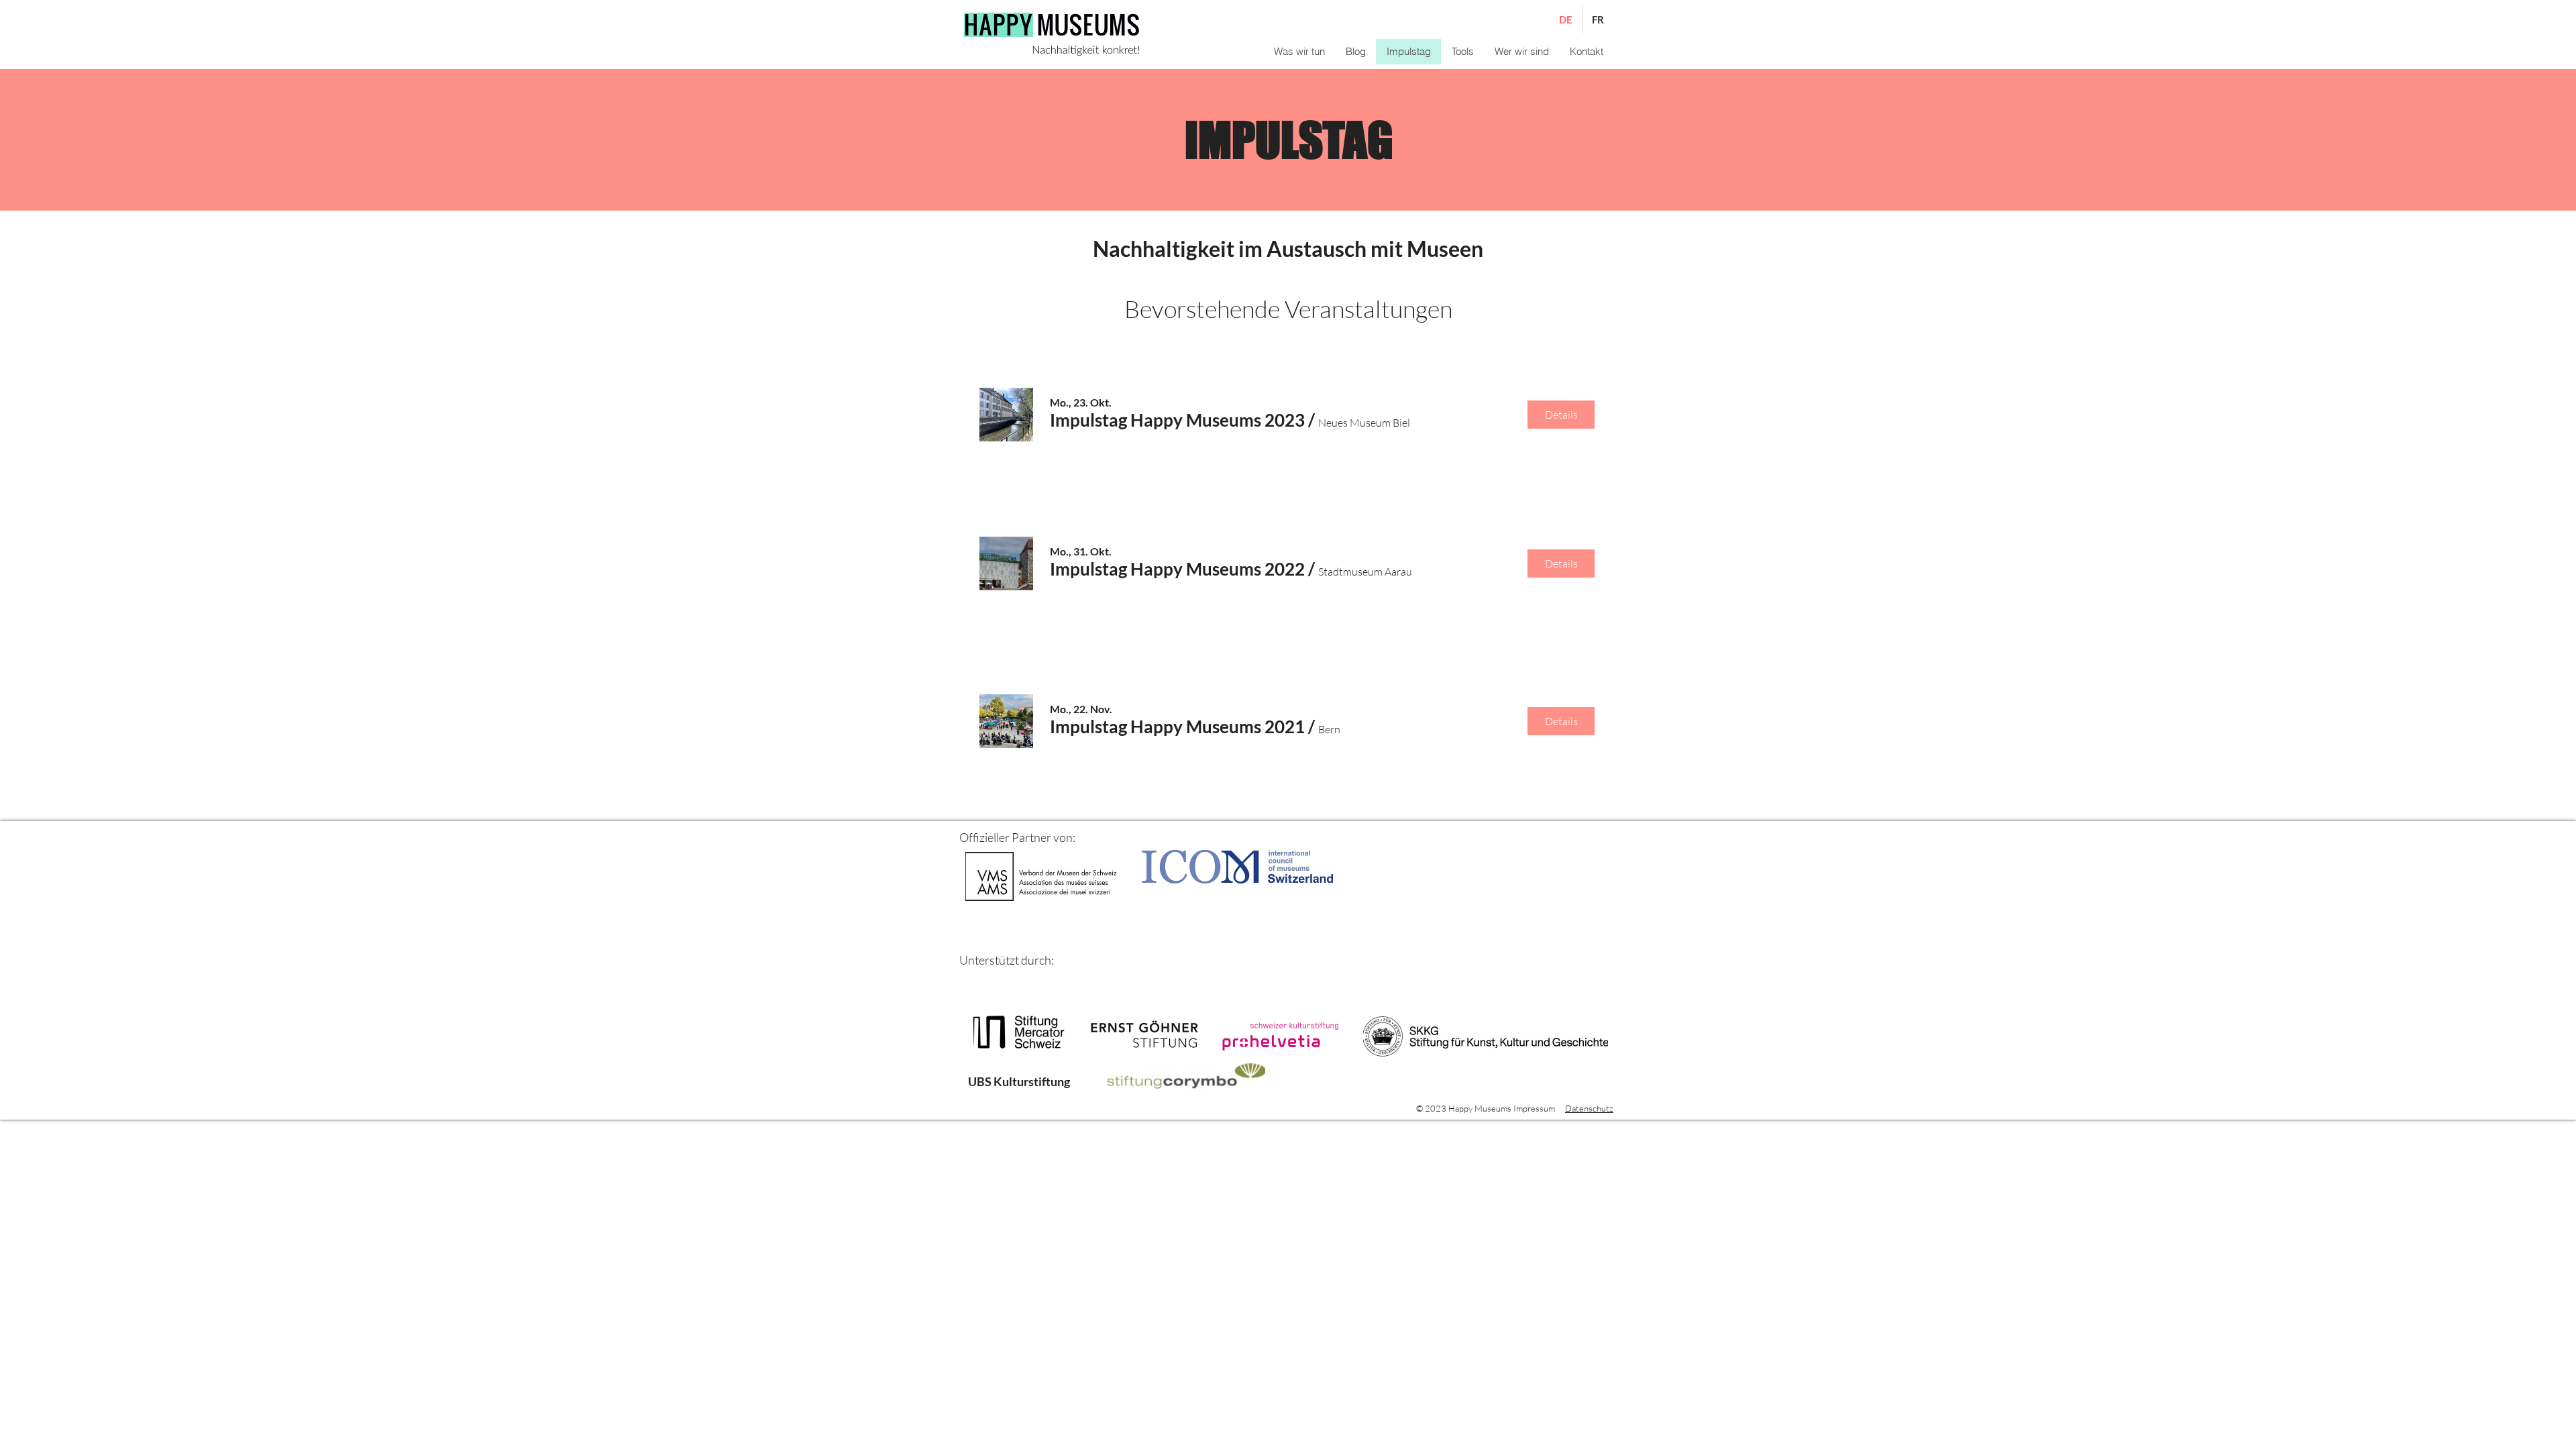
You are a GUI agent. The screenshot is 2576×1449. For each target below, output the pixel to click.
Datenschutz (1589, 1108)
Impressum (1534, 1108)
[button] (1462, 52)
